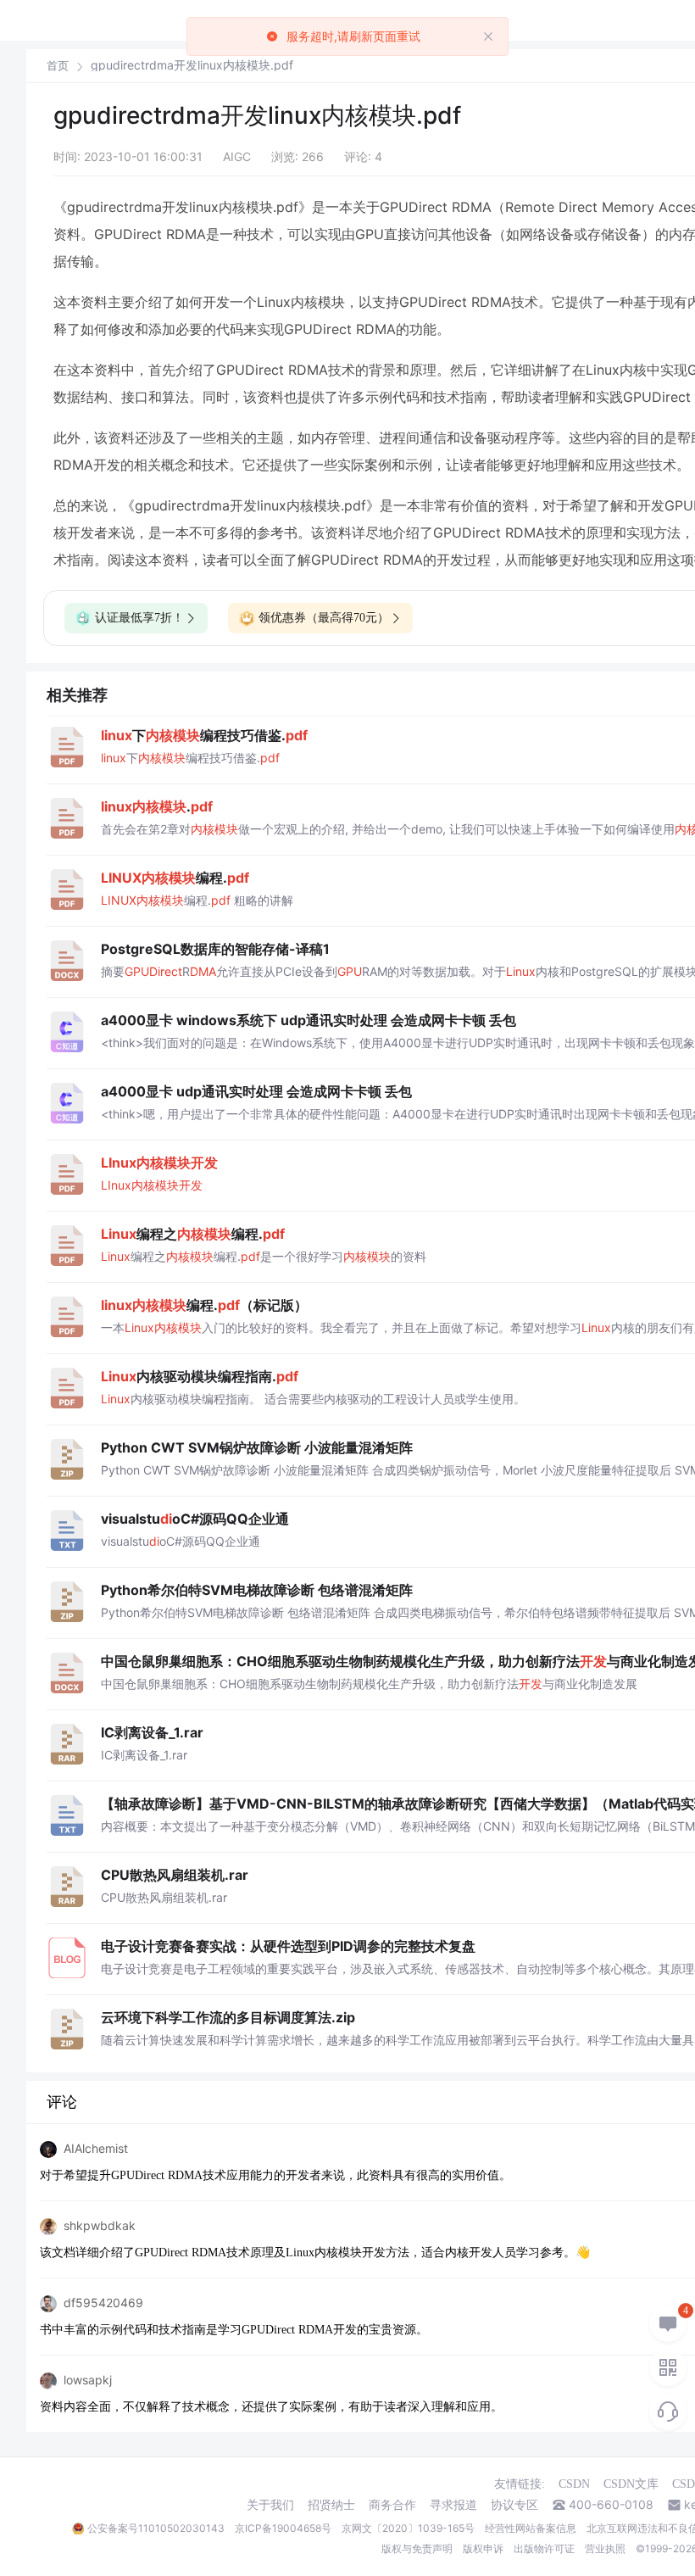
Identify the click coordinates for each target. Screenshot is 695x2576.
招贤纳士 (331, 2505)
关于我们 (270, 2505)
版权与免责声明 (417, 2548)
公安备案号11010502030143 (156, 2528)
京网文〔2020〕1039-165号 (408, 2528)
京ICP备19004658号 (283, 2528)
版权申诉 (483, 2548)
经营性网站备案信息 (531, 2528)
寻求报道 (453, 2505)
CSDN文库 (631, 2484)
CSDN (574, 2484)
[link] (58, 65)
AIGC (237, 156)
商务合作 (392, 2505)
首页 (58, 66)
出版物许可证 (544, 2548)
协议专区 (514, 2505)
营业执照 (605, 2548)
